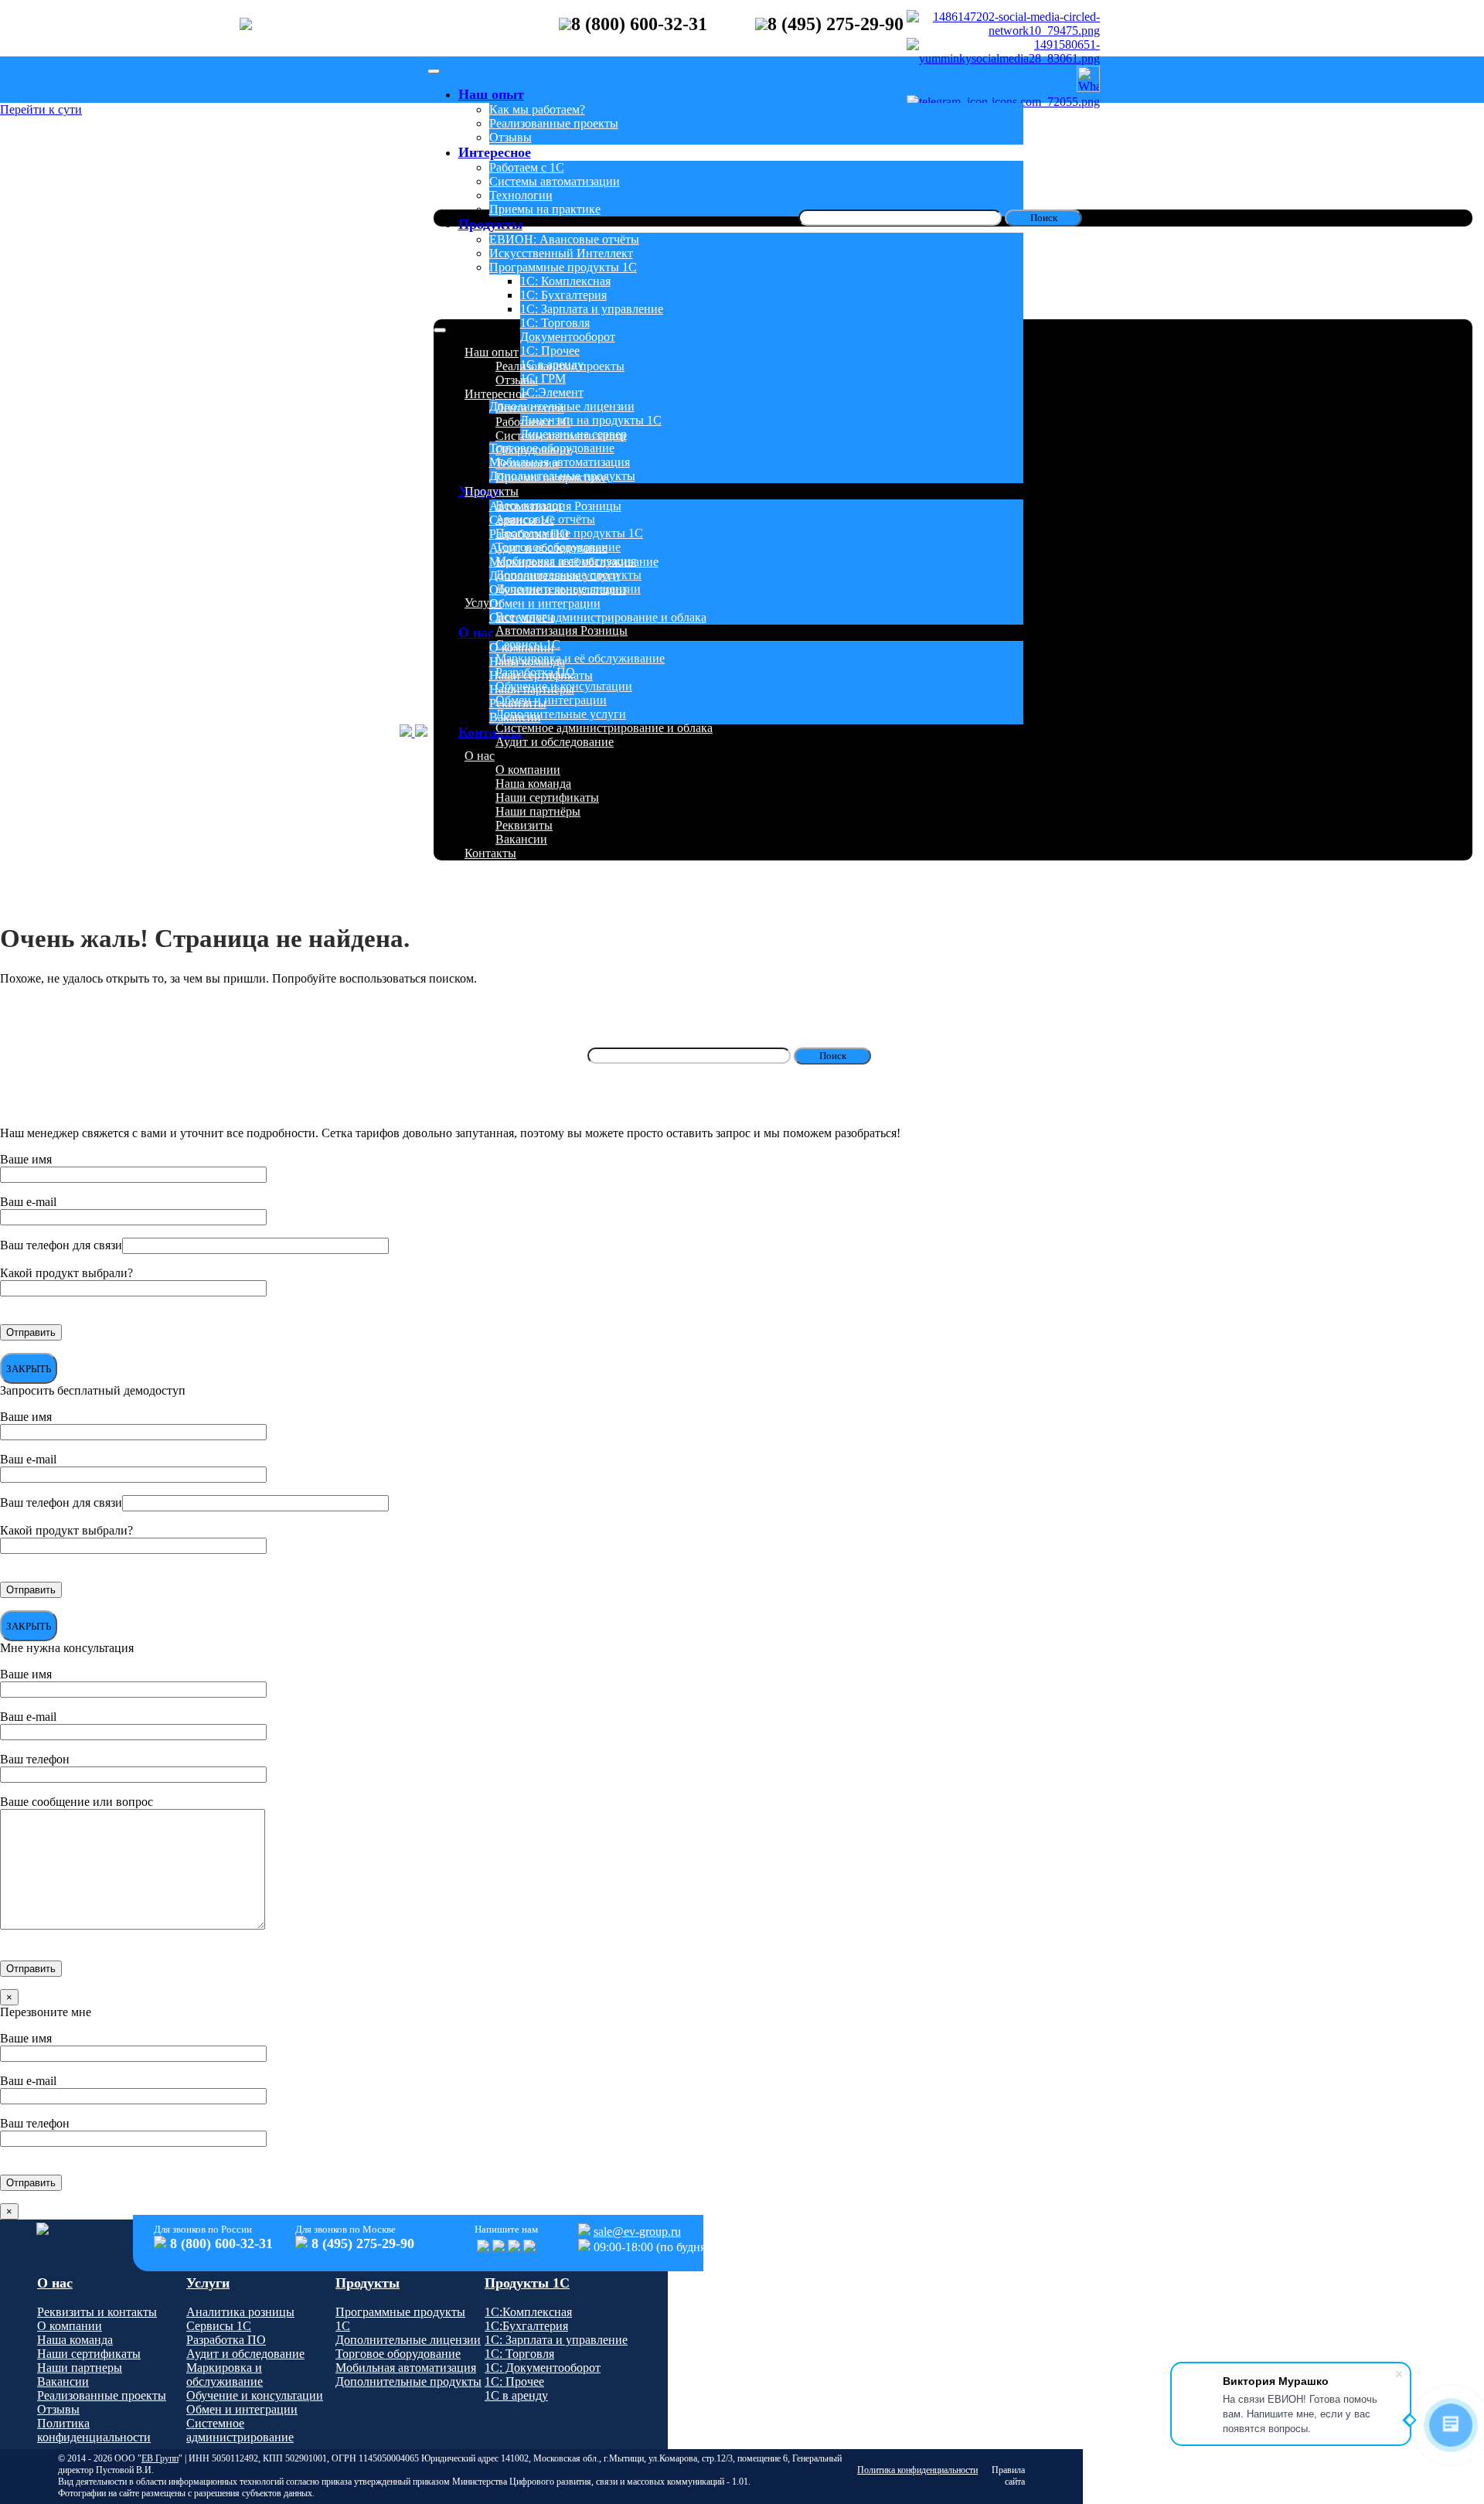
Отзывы (511, 137)
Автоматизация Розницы (555, 506)
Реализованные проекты (554, 123)
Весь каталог (529, 505)
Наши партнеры (80, 2368)
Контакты (490, 732)
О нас (476, 632)
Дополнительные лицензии (562, 406)
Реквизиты (518, 703)
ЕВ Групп (160, 2458)
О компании (522, 647)
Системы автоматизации (555, 181)
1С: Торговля (555, 323)
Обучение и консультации (558, 589)
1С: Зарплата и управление (592, 309)
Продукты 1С (527, 2283)
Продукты (490, 224)
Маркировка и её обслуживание (574, 562)
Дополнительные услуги (555, 576)
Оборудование (534, 450)
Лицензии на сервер (574, 434)
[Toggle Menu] (434, 71)
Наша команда (527, 661)
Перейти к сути (41, 109)
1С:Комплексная (528, 2312)
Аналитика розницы (240, 2312)
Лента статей (530, 408)
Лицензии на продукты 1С (591, 420)
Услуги (483, 603)
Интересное (495, 152)
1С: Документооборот (543, 2368)
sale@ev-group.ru (637, 2231)
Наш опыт (491, 94)
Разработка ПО (529, 534)
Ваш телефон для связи (61, 1245)
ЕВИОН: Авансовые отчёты (564, 239)
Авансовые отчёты (545, 519)
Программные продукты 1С (563, 267)
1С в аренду (552, 365)
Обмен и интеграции (545, 603)
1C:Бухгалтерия (526, 2326)
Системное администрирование (240, 2430)
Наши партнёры (532, 689)
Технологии (521, 195)
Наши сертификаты (541, 675)
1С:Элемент (552, 392)
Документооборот (568, 337)
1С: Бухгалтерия (563, 295)
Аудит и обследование (548, 548)
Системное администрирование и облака (598, 617)
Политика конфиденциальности (94, 2430)
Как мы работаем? (537, 109)
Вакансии (515, 717)
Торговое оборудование (552, 448)
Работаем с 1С (527, 167)
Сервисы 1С (522, 520)
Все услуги (525, 617)
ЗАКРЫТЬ (29, 1369)
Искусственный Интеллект (561, 253)
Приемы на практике (545, 209)
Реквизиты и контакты (97, 2312)
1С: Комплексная (565, 281)
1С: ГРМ (543, 378)
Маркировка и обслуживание (225, 2375)
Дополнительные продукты (562, 476)
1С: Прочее (550, 351)
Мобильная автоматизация (560, 462)
